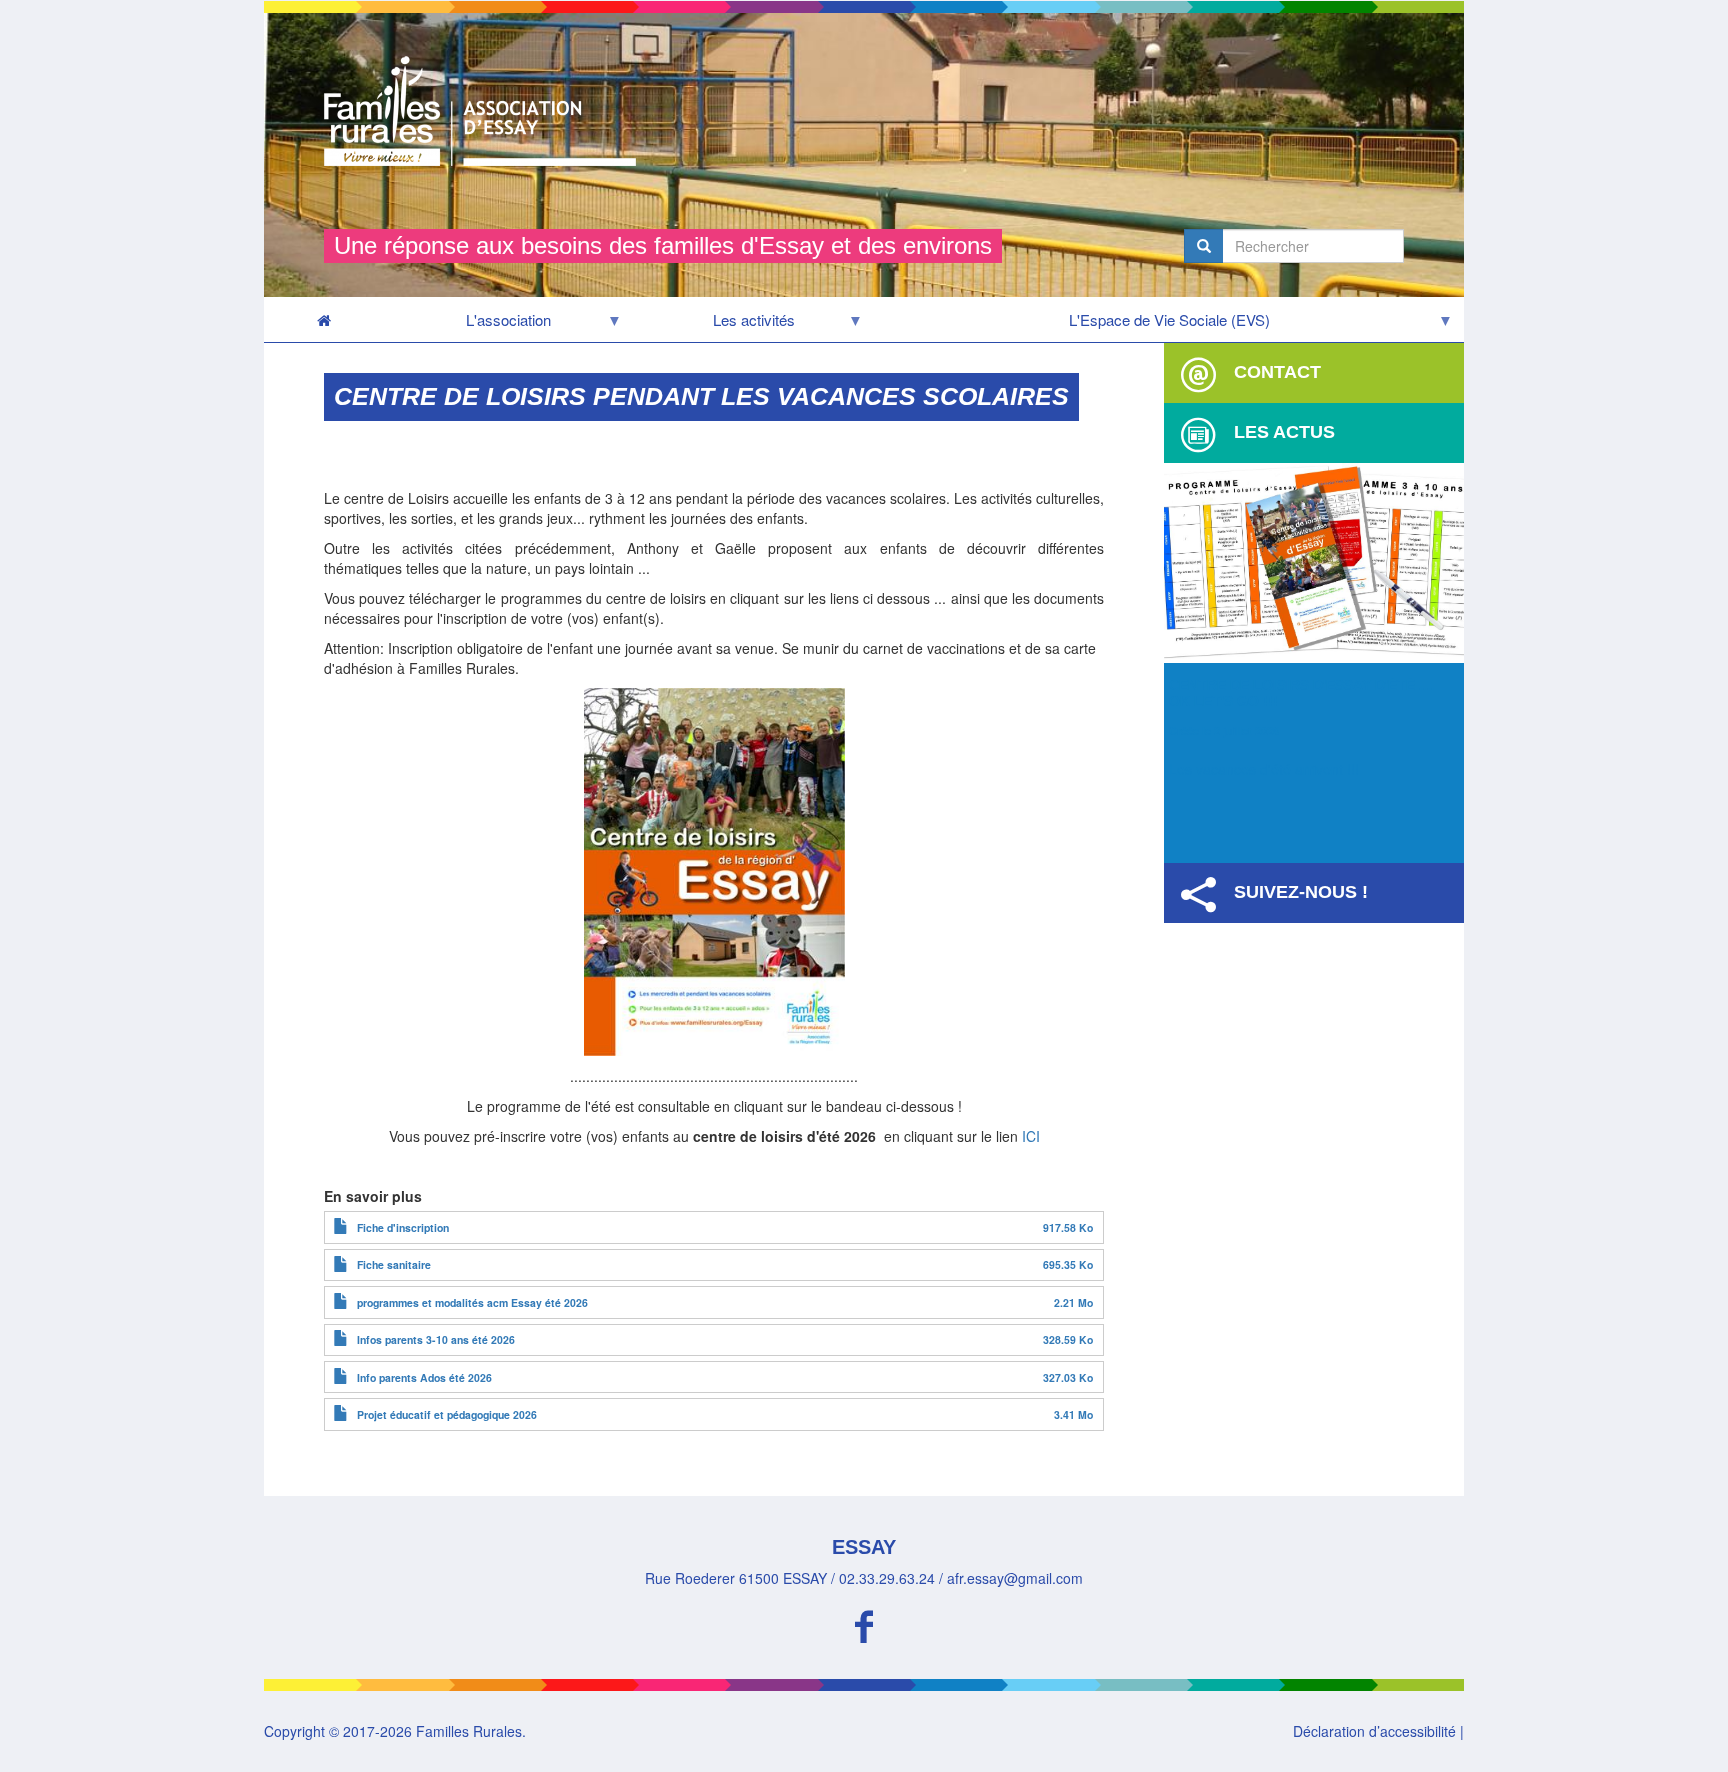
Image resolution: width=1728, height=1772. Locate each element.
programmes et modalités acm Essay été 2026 (472, 1302)
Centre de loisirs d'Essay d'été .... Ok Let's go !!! (1302, 692)
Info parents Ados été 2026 (424, 1377)
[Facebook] (864, 1623)
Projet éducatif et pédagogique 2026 (447, 1414)
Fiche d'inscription (403, 1227)
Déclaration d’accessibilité (1374, 1731)
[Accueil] (487, 111)
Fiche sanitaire (394, 1264)
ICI (1031, 1136)
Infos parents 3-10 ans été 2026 (436, 1339)
